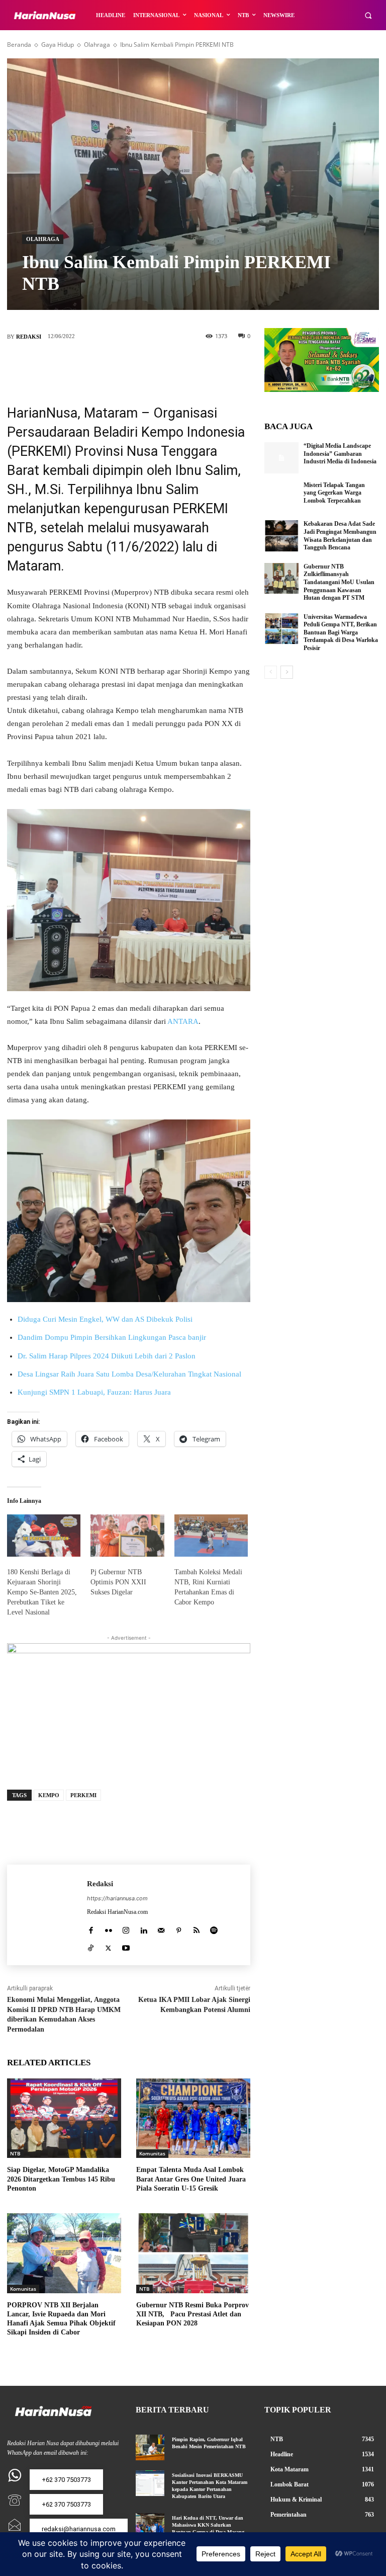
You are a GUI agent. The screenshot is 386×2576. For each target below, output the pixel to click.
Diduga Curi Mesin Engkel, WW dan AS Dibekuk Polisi (105, 1319)
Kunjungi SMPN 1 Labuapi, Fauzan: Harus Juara (94, 1392)
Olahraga (97, 45)
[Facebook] (83, 365)
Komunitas (152, 2153)
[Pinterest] (144, 365)
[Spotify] (214, 1928)
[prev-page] (271, 672)
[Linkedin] (143, 1928)
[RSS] (196, 1928)
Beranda (19, 45)
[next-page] (287, 672)
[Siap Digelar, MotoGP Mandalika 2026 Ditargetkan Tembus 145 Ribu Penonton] (64, 2118)
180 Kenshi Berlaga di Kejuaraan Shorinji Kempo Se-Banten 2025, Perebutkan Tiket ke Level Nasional (42, 1592)
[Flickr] (108, 1928)
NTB (15, 2153)
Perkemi (83, 1795)
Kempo (49, 1795)
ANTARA (183, 1021)
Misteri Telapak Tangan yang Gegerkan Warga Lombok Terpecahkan (334, 493)
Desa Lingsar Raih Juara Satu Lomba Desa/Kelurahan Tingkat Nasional (129, 1374)
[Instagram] (126, 1928)
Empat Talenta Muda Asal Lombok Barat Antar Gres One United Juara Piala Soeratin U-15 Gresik (191, 2179)
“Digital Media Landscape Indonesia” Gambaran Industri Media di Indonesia (340, 454)
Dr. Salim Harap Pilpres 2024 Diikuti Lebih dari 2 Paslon (107, 1356)
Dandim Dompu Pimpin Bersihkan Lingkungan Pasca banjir (112, 1337)
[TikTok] (91, 1946)
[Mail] (161, 1928)
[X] (114, 365)
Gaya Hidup (58, 45)
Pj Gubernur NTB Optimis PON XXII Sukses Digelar (118, 1582)
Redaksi (29, 337)
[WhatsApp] (174, 365)
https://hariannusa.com (117, 1898)
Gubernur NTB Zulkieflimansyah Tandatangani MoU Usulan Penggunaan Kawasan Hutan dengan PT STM (339, 582)
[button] (368, 15)
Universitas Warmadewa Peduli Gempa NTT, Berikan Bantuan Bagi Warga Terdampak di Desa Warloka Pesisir (341, 632)
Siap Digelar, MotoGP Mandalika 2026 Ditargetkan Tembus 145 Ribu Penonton (61, 2179)
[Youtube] (126, 1946)
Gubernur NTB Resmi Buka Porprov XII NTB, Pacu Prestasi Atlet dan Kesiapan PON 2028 (192, 2314)
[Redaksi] (47, 1915)
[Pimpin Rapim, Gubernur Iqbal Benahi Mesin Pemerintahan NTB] (150, 2447)
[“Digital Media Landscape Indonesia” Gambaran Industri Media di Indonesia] (281, 458)
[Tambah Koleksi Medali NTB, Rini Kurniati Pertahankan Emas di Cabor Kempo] (211, 1536)
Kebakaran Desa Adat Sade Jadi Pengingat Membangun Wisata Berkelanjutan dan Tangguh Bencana (340, 536)
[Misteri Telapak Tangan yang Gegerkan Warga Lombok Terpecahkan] (281, 497)
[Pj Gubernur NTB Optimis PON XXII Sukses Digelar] (127, 1536)
